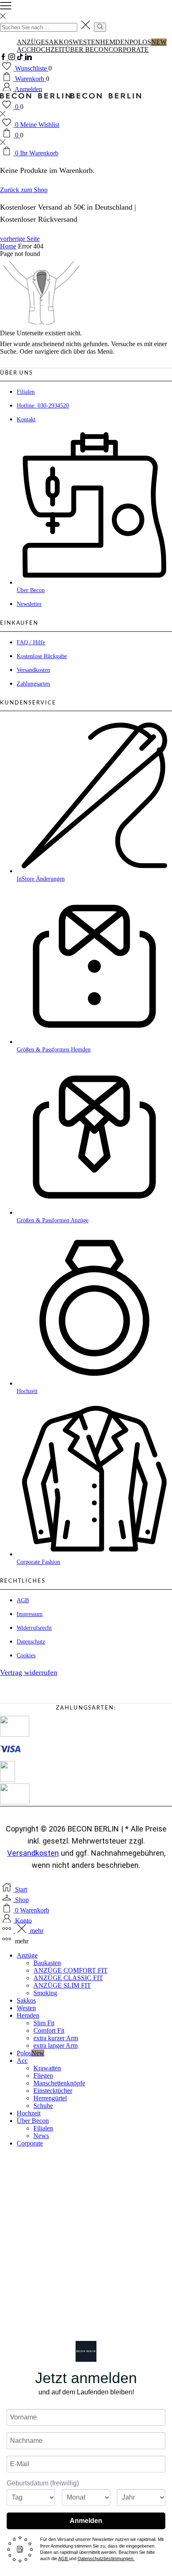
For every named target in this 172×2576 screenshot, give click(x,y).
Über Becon (87, 49)
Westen (86, 42)
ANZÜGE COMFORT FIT (71, 1970)
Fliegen (43, 2076)
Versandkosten (33, 1853)
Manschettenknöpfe (59, 2083)
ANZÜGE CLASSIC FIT (68, 1978)
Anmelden (86, 2521)
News (41, 2136)
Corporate (129, 49)
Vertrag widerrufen (29, 1672)
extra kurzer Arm (56, 2038)
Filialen (43, 2128)
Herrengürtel (50, 2098)
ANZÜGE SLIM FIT (62, 1985)
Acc (24, 49)
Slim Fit (44, 2023)
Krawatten (47, 2068)
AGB (63, 2558)
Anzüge (31, 42)
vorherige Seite (20, 239)
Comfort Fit (49, 2030)
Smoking (45, 1993)
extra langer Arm (56, 2045)
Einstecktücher (53, 2091)
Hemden (115, 42)
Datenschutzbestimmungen (106, 2558)
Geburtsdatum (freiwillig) (43, 2483)
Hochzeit (48, 49)
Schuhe (43, 2106)
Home (8, 246)
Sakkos (59, 42)
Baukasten (47, 1963)
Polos (148, 42)
